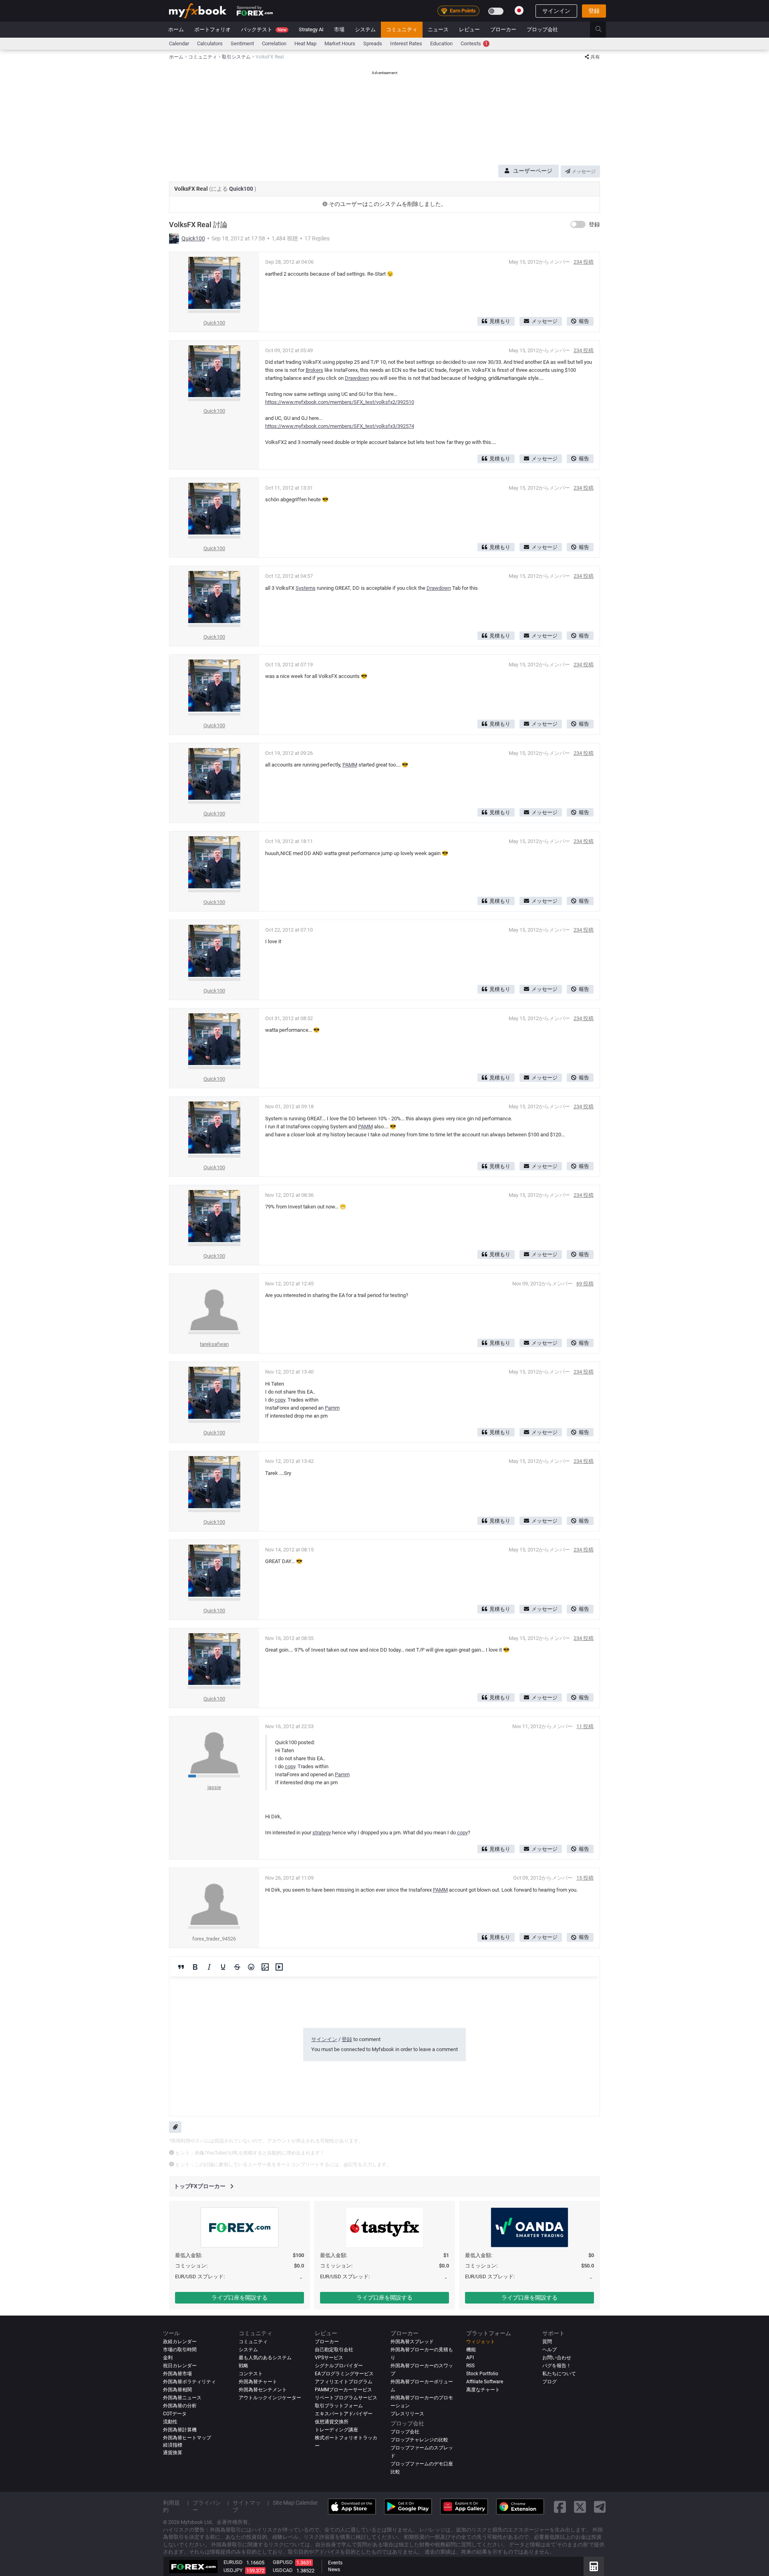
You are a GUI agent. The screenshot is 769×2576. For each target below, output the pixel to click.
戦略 (244, 2366)
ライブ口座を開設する (240, 2298)
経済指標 (173, 2445)
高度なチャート (483, 2390)
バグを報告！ (557, 2366)
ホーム (176, 29)
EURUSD (233, 2562)
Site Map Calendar (295, 2503)
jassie (214, 1787)
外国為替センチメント (263, 2390)
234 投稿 (584, 262)
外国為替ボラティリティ (189, 2382)
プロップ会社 (542, 29)
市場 (339, 29)
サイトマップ (247, 2506)
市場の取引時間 (180, 2350)
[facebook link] (560, 2507)
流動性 (170, 2422)
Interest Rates (406, 43)
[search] (603, 30)
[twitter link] (580, 2507)
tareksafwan (214, 1344)
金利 (168, 2358)
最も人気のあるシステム (265, 2358)
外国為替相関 (177, 2390)
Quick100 (242, 189)
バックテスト (264, 29)
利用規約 (171, 2506)
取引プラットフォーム (339, 2406)
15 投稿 (585, 1878)
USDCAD (283, 2570)
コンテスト (251, 2374)
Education (441, 43)
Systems (306, 588)
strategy (322, 1833)
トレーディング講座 (336, 2430)
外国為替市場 (177, 2374)
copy (280, 1400)
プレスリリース (407, 2414)
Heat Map (305, 43)
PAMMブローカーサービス (343, 2390)
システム (365, 29)
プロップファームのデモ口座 (422, 2464)
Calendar (179, 43)
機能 (471, 2350)
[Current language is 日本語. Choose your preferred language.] (519, 10)
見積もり (500, 321)
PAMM (350, 765)
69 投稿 (585, 1284)
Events (335, 2563)
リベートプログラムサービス (346, 2398)
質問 (547, 2342)
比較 (395, 2472)
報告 (584, 321)
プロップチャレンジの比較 (419, 2440)
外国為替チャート (258, 2382)
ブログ (550, 2382)
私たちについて (559, 2374)
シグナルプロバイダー (339, 2366)
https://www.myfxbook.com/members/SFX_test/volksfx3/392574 (340, 426)
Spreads (373, 43)
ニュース (438, 29)
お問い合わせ (557, 2358)
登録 (594, 11)
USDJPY (233, 2570)
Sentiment (242, 43)
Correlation (274, 43)
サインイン (556, 11)
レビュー (469, 29)
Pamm (332, 1408)
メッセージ (583, 171)
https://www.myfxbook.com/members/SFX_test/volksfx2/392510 (340, 402)
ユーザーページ (533, 171)
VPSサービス (329, 2358)
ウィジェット (481, 2342)
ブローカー (503, 29)
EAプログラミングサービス (344, 2374)
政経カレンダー (180, 2342)
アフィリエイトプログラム (344, 2382)
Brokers (314, 370)
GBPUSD (283, 2562)
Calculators (210, 43)
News (334, 2570)
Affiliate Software (485, 2382)
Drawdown (357, 378)
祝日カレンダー (180, 2366)
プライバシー (207, 2506)
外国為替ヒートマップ (187, 2438)
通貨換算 (173, 2453)
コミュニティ (402, 29)
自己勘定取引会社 (334, 2350)
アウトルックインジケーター (270, 2398)
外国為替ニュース (182, 2398)
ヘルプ (550, 2350)
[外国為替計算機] (594, 2566)
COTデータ (175, 2414)
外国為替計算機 (180, 2430)
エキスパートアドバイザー (344, 2414)
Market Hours (340, 43)
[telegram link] (600, 2507)
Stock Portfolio (482, 2374)
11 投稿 (585, 1726)
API (470, 2358)
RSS (470, 2366)
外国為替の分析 (180, 2406)
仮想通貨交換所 (332, 2422)
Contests (474, 43)
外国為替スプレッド (412, 2342)
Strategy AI (311, 29)
